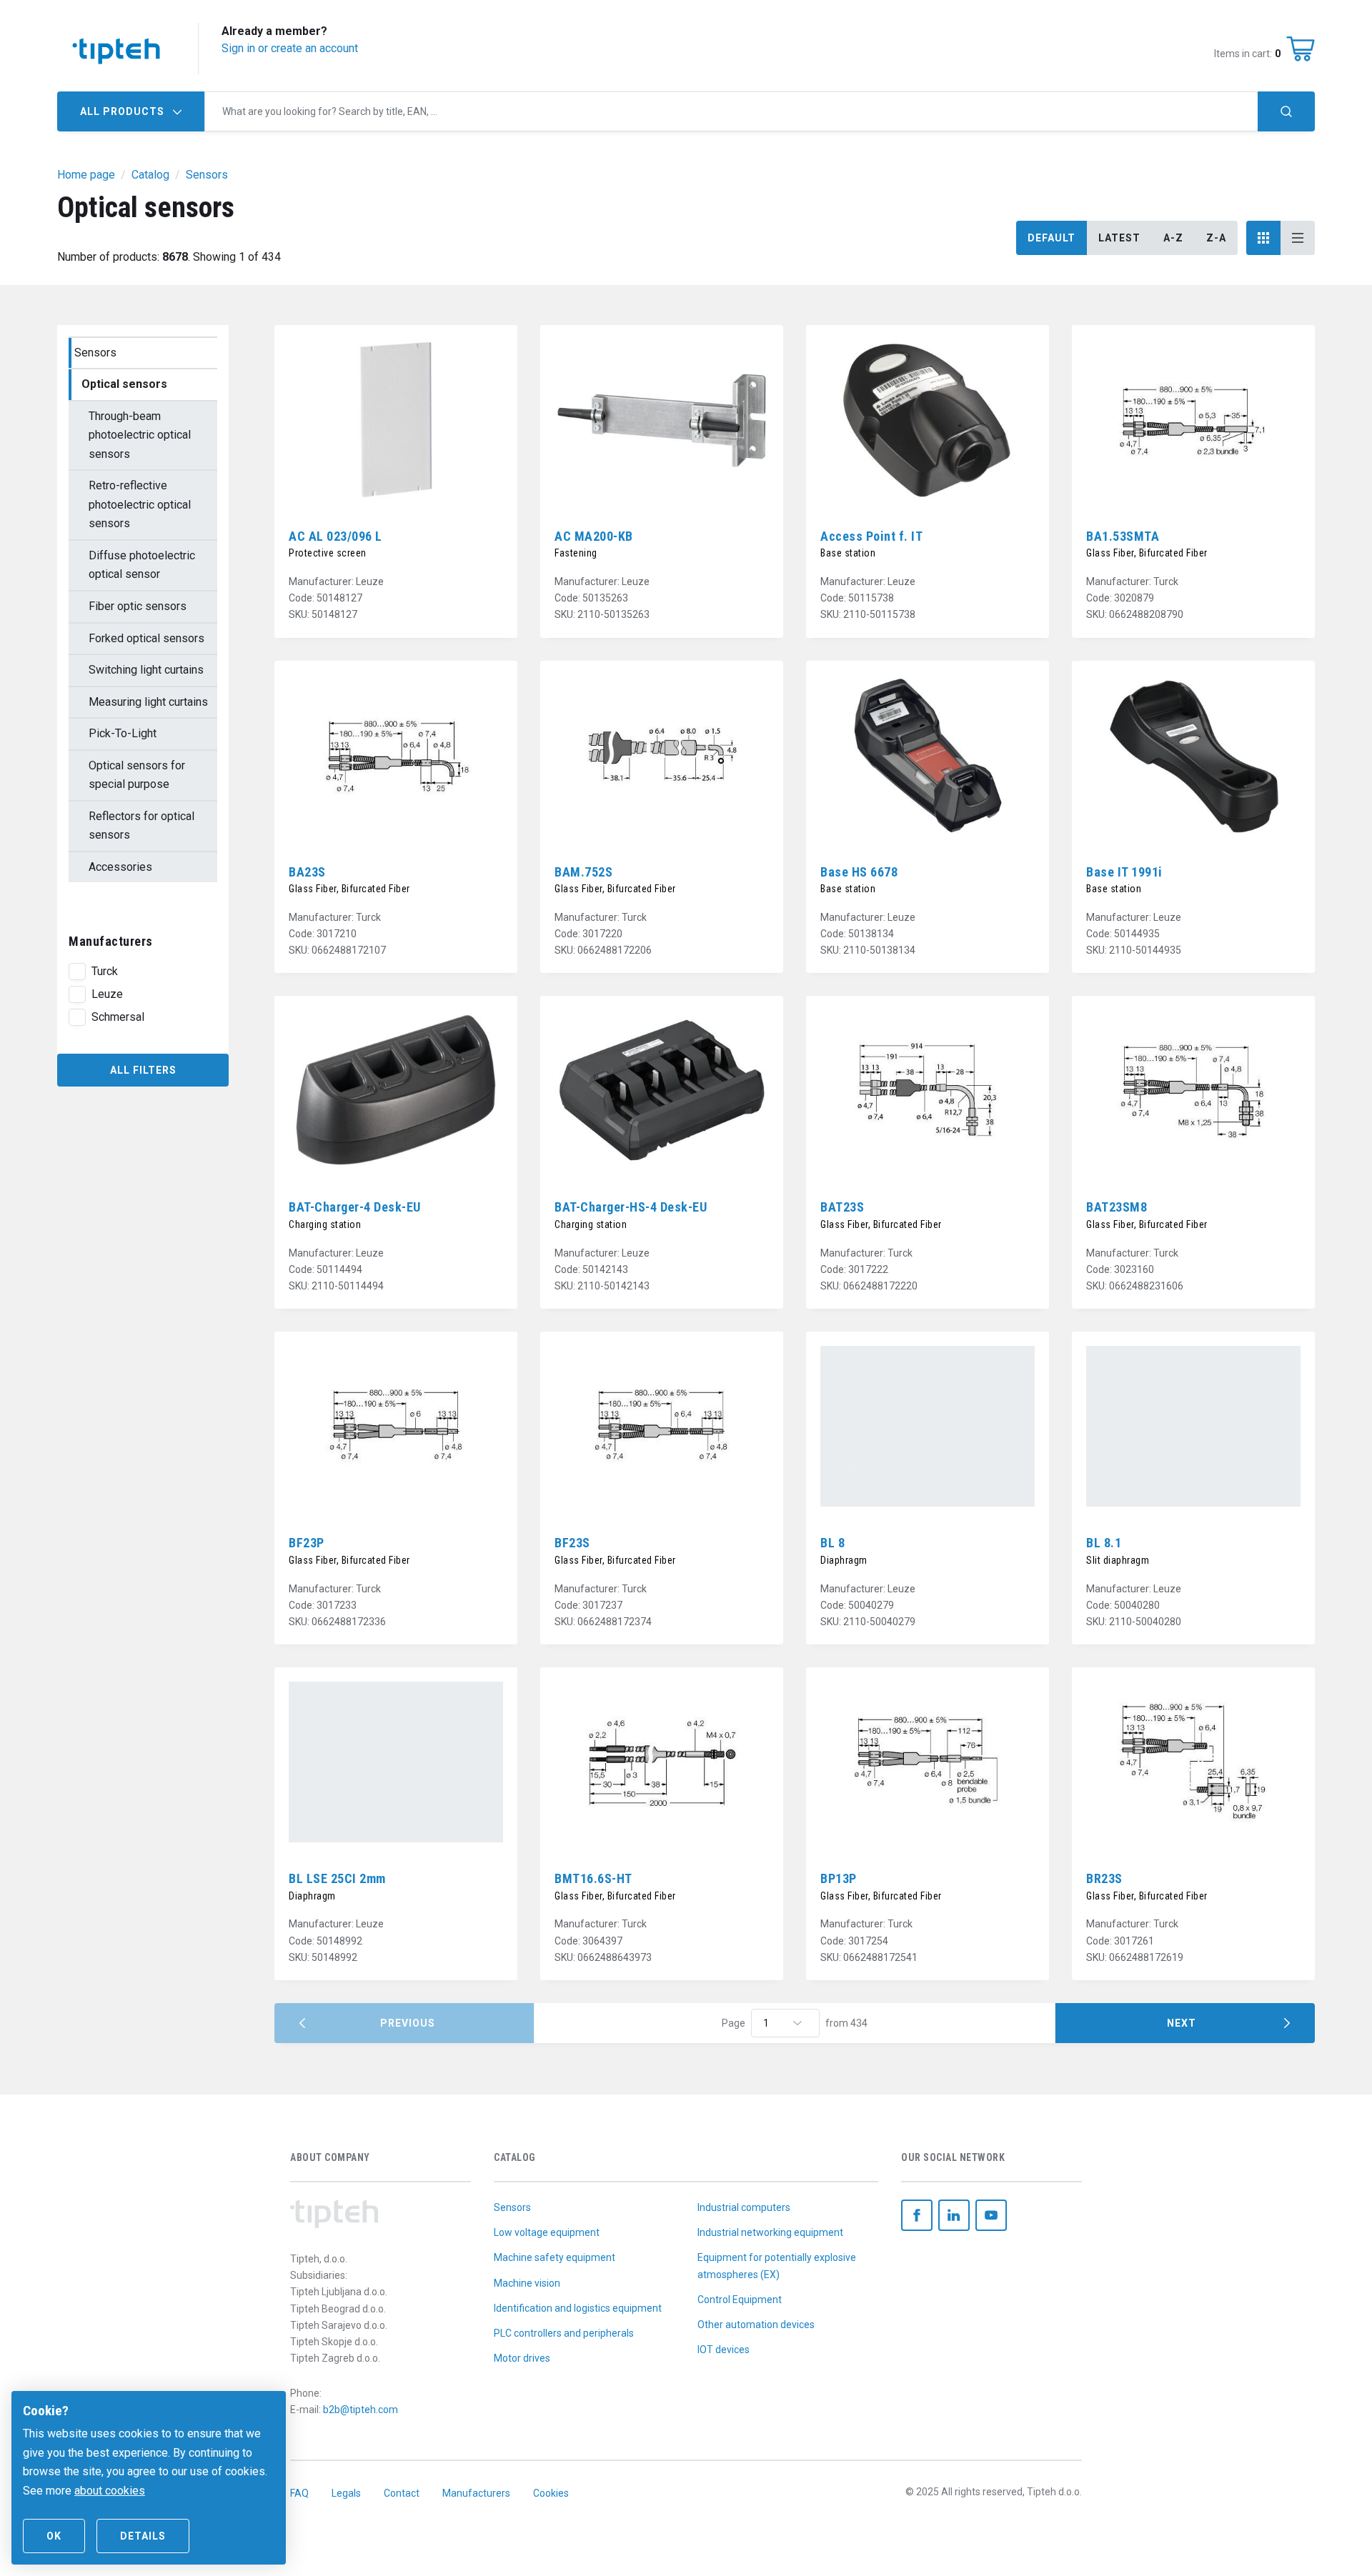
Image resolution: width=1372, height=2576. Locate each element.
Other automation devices (756, 2325)
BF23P (307, 1543)
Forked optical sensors (146, 638)
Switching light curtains (146, 670)
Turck (105, 971)
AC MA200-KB (594, 536)
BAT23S (842, 1207)
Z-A (1216, 238)
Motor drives (522, 2358)
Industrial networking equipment (770, 2232)
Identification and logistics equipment (578, 2308)
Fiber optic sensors (138, 606)
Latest (1119, 238)
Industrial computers (744, 2207)
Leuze (107, 994)
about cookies (110, 2491)
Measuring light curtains (148, 702)
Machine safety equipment (555, 2257)
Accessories (120, 867)
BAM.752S (583, 872)
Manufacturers (476, 2493)
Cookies (551, 2493)
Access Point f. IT (871, 536)
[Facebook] (917, 2215)
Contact (402, 2493)
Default (1052, 238)
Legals (346, 2493)
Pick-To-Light (123, 733)
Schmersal (118, 1017)
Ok (54, 2536)
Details (143, 2536)
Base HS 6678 (859, 872)
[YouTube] (991, 2215)
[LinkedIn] (954, 2215)
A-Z (1173, 238)
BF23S (572, 1543)
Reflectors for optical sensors (141, 826)
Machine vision (527, 2283)
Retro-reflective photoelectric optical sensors (140, 504)
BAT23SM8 (1117, 1207)
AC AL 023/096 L (335, 536)
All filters (143, 1070)
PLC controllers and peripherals (564, 2333)
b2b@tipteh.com (361, 2410)
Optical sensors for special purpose (137, 775)
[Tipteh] (116, 49)
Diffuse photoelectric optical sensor (142, 565)
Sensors (95, 353)
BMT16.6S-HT (593, 1878)
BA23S (307, 872)
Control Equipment (740, 2300)
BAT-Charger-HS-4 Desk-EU (631, 1207)
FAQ (299, 2493)
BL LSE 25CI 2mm (337, 1878)
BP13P (839, 1878)
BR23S (1104, 1878)
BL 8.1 (1104, 1543)
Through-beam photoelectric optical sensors (140, 435)
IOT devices (724, 2350)
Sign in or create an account (290, 48)
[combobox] (731, 111)
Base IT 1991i (1124, 872)
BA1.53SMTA (1123, 536)
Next (1182, 2023)
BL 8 (832, 1543)
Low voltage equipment (547, 2232)
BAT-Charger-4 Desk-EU (355, 1207)
